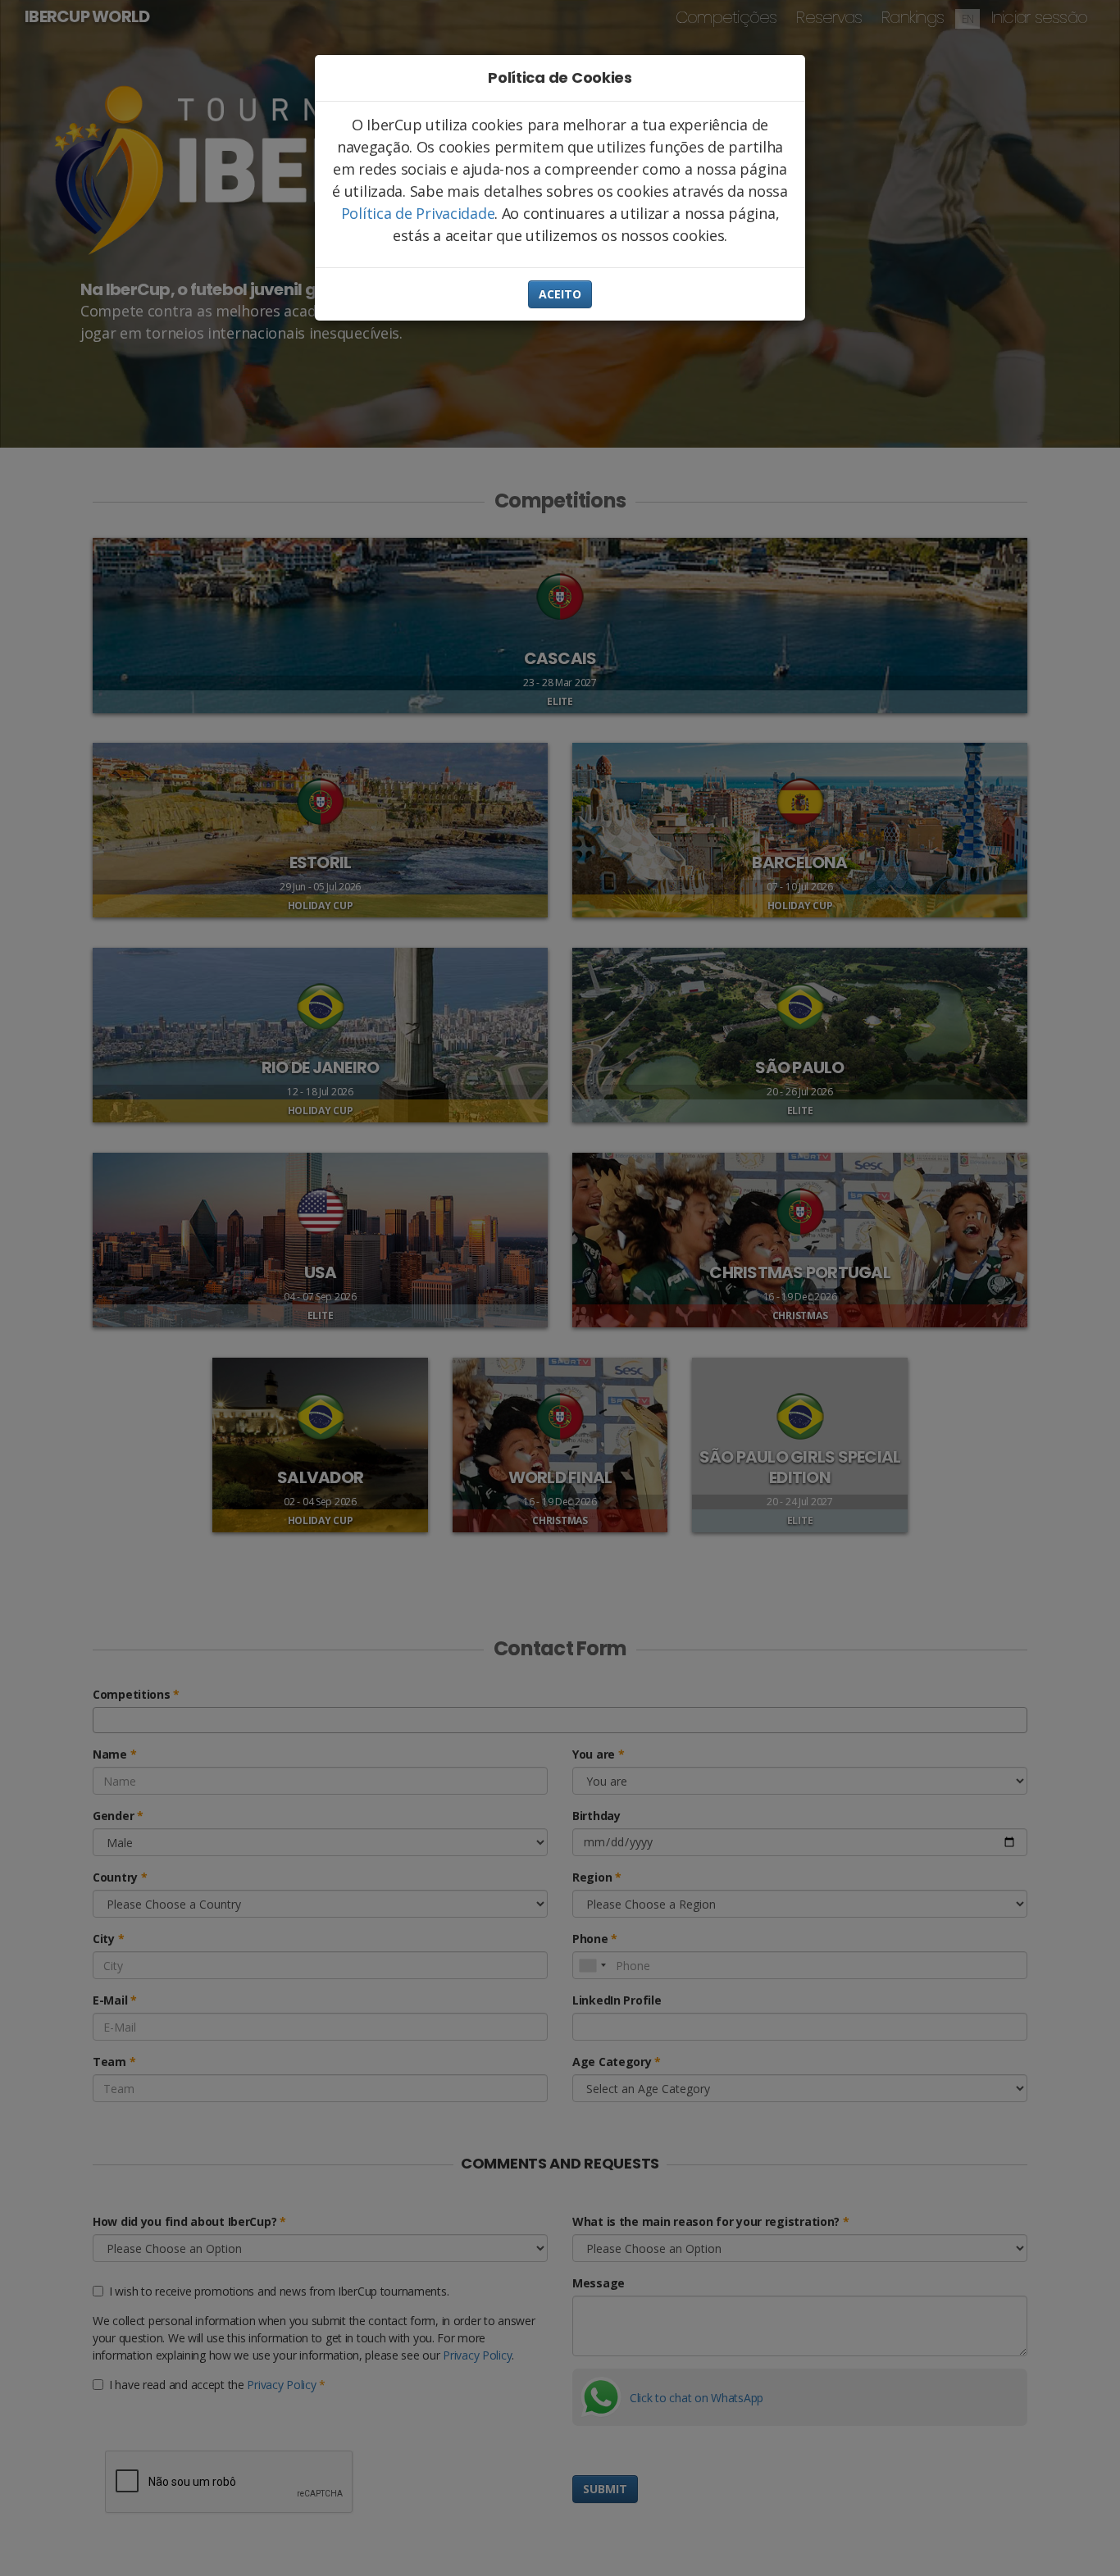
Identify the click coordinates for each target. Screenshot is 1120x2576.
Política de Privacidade (418, 213)
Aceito (560, 294)
